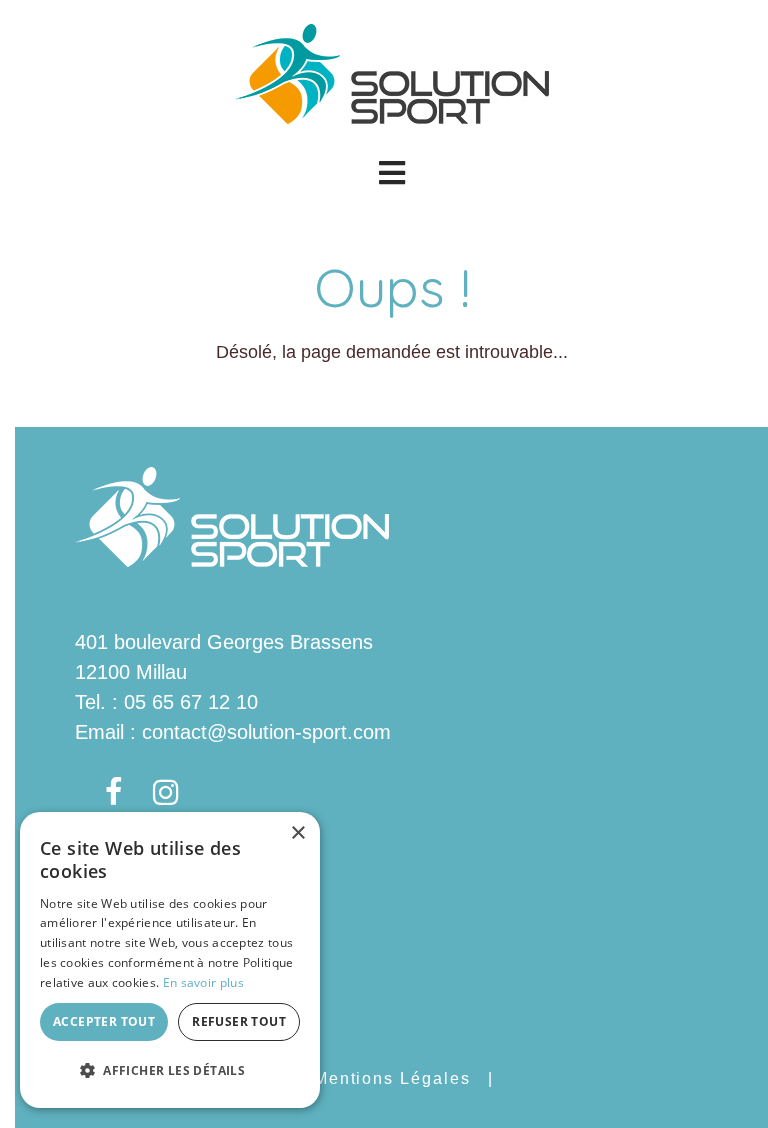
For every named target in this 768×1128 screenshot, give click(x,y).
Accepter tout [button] (104, 1021)
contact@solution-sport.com (266, 732)
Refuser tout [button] (239, 1021)
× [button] (297, 833)
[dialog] (170, 960)
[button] (391, 173)
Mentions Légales (392, 1078)
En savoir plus (203, 982)
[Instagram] (166, 793)
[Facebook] (114, 793)
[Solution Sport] (392, 72)
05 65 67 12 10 (191, 702)
